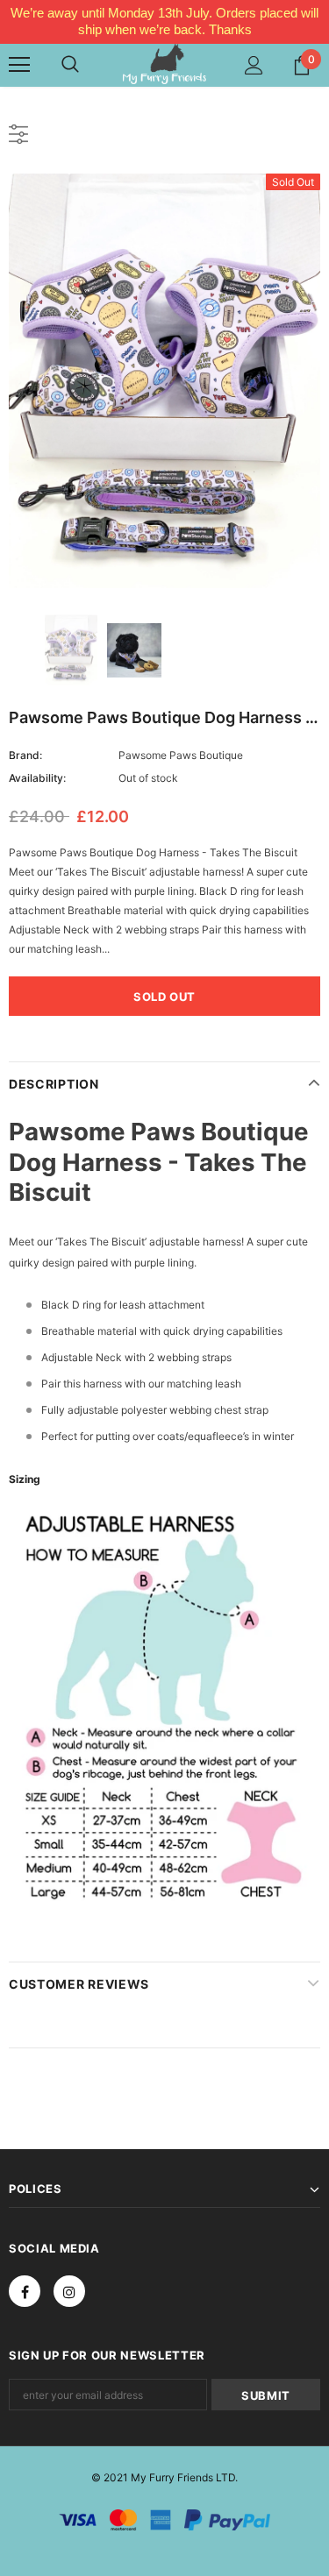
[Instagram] (69, 2291)
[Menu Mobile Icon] (19, 65)
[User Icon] (254, 65)
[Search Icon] (70, 65)
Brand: (25, 755)
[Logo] (164, 64)
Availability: (37, 778)
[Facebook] (25, 2291)
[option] (164, 381)
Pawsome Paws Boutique (181, 755)
